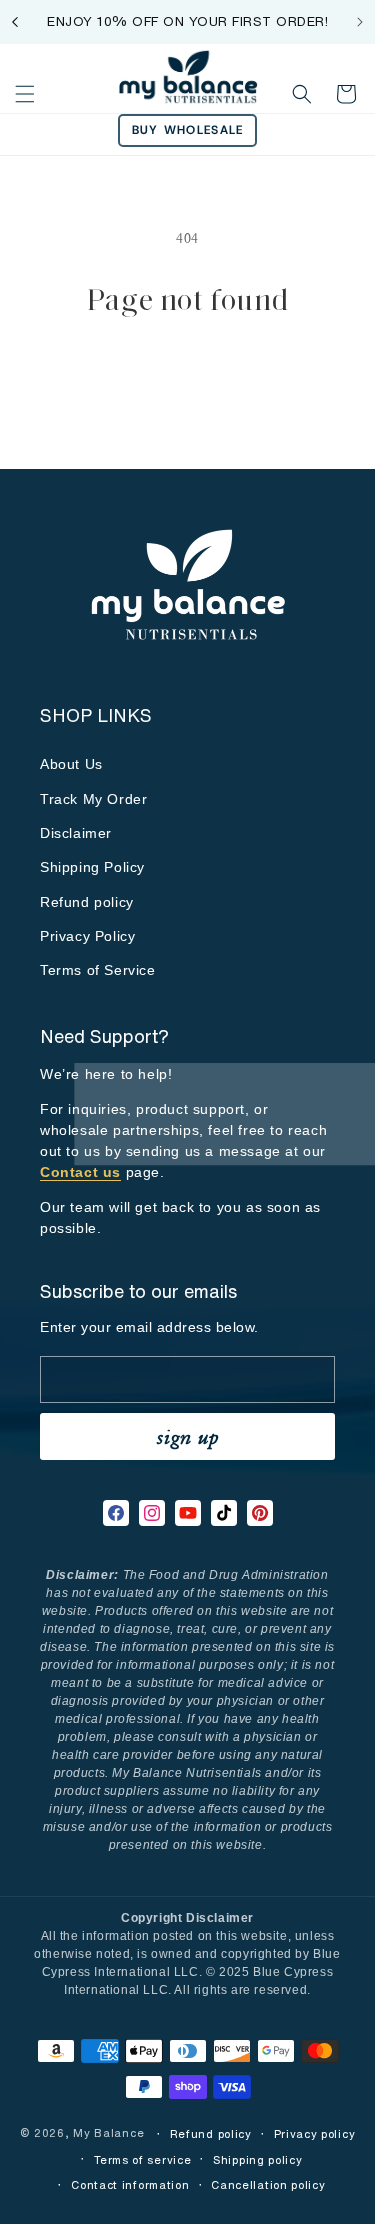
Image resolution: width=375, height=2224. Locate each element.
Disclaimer (76, 833)
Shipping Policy (92, 867)
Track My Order (93, 799)
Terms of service (142, 2160)
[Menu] (25, 94)
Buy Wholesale (188, 130)
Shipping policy (258, 2160)
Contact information (130, 2185)
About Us (71, 764)
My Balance (110, 2134)
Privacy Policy (87, 936)
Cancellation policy (268, 2185)
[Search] (302, 94)
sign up (188, 1436)
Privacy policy (315, 2134)
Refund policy (87, 902)
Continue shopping (188, 376)
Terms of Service (98, 970)
